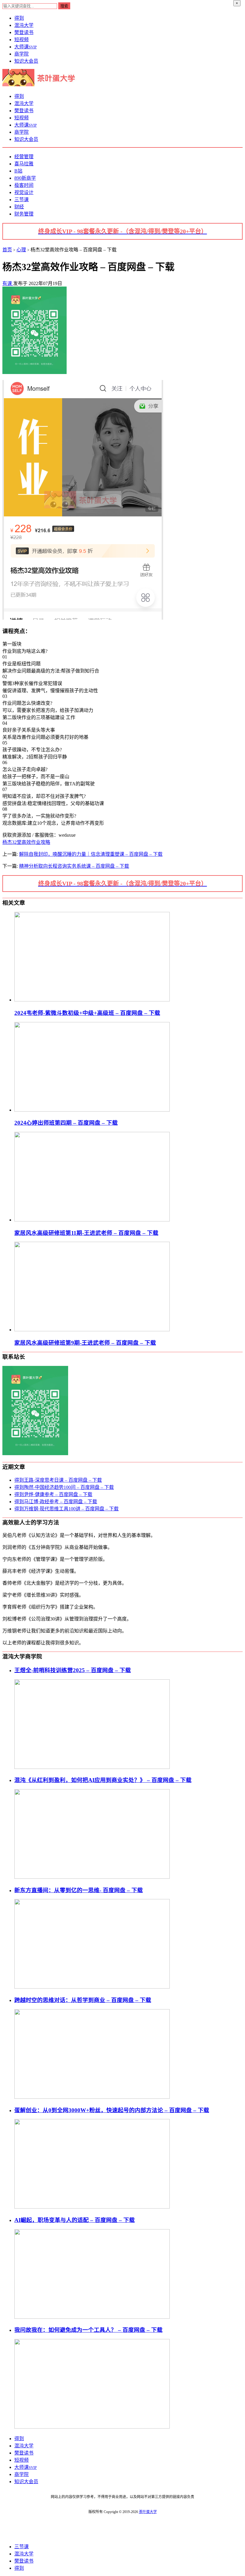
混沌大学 (24, 25)
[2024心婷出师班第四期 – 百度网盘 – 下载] (92, 1110)
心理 (21, 250)
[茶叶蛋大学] (41, 85)
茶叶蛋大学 (148, 2512)
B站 (18, 171)
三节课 (22, 200)
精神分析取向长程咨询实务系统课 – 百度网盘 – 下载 (74, 866)
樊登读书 (24, 32)
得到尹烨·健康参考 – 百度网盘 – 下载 (53, 1494)
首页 (7, 250)
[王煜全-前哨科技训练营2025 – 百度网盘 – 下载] (92, 1767)
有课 (8, 283)
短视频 (22, 40)
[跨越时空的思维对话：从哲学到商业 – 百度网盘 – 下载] (92, 2097)
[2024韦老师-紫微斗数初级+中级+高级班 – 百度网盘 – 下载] (92, 1000)
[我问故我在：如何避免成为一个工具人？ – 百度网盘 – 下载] (92, 2427)
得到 (19, 18)
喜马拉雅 (24, 164)
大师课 (26, 47)
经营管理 (24, 157)
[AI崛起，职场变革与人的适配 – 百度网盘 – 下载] (92, 2317)
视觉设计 (24, 192)
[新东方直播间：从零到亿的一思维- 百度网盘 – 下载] (92, 1987)
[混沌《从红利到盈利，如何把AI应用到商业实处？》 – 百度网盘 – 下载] (92, 1877)
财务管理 (24, 214)
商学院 (22, 54)
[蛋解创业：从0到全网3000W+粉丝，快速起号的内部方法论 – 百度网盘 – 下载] (92, 2207)
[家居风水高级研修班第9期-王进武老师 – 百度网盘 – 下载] (92, 1330)
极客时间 (24, 185)
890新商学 (25, 178)
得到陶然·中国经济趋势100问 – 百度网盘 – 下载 (64, 1487)
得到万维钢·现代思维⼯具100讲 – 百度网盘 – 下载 (66, 1509)
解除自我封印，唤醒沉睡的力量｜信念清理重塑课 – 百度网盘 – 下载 (91, 854)
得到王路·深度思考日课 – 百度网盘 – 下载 (58, 1480)
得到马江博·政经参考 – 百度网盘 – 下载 (56, 1502)
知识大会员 (26, 61)
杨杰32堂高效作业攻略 (26, 842)
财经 (19, 207)
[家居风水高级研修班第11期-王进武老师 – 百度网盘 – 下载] (92, 1220)
